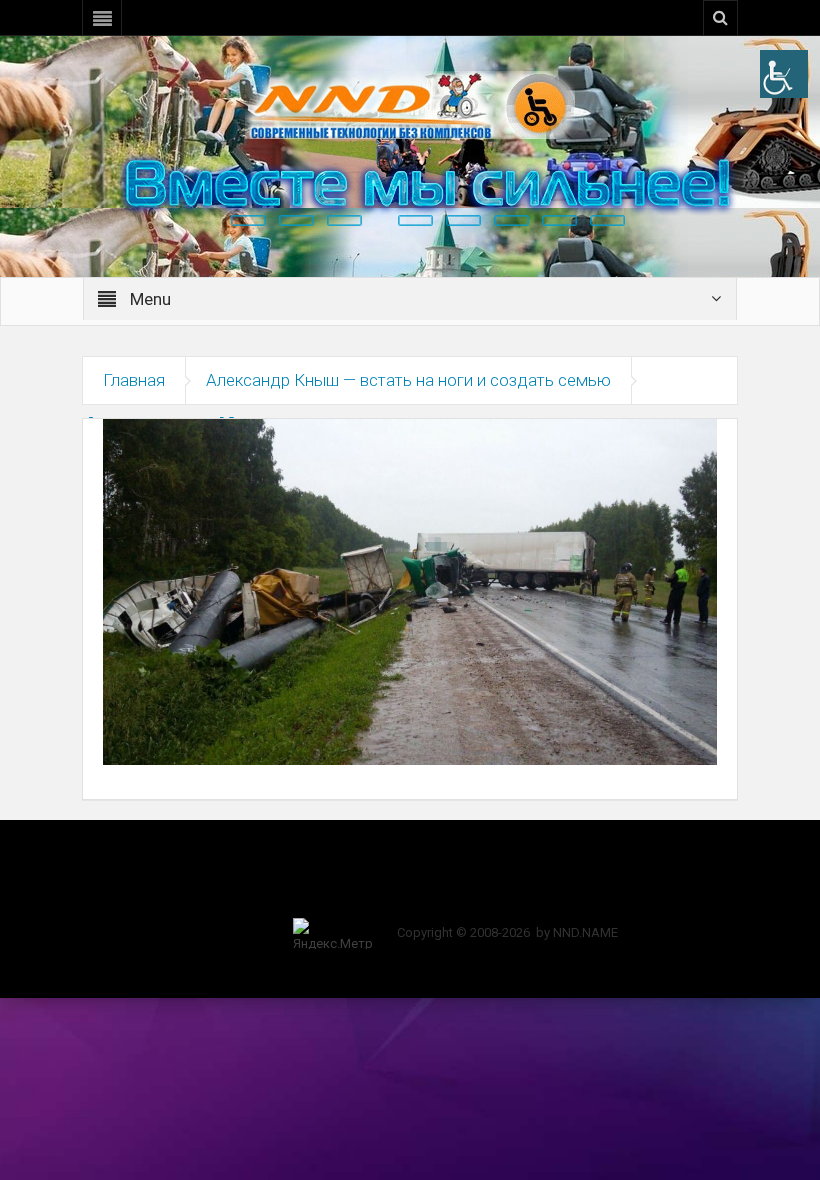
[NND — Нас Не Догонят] (410, 104)
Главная (134, 380)
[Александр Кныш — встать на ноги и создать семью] (410, 591)
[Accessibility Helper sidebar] (784, 74)
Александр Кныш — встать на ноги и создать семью (408, 380)
